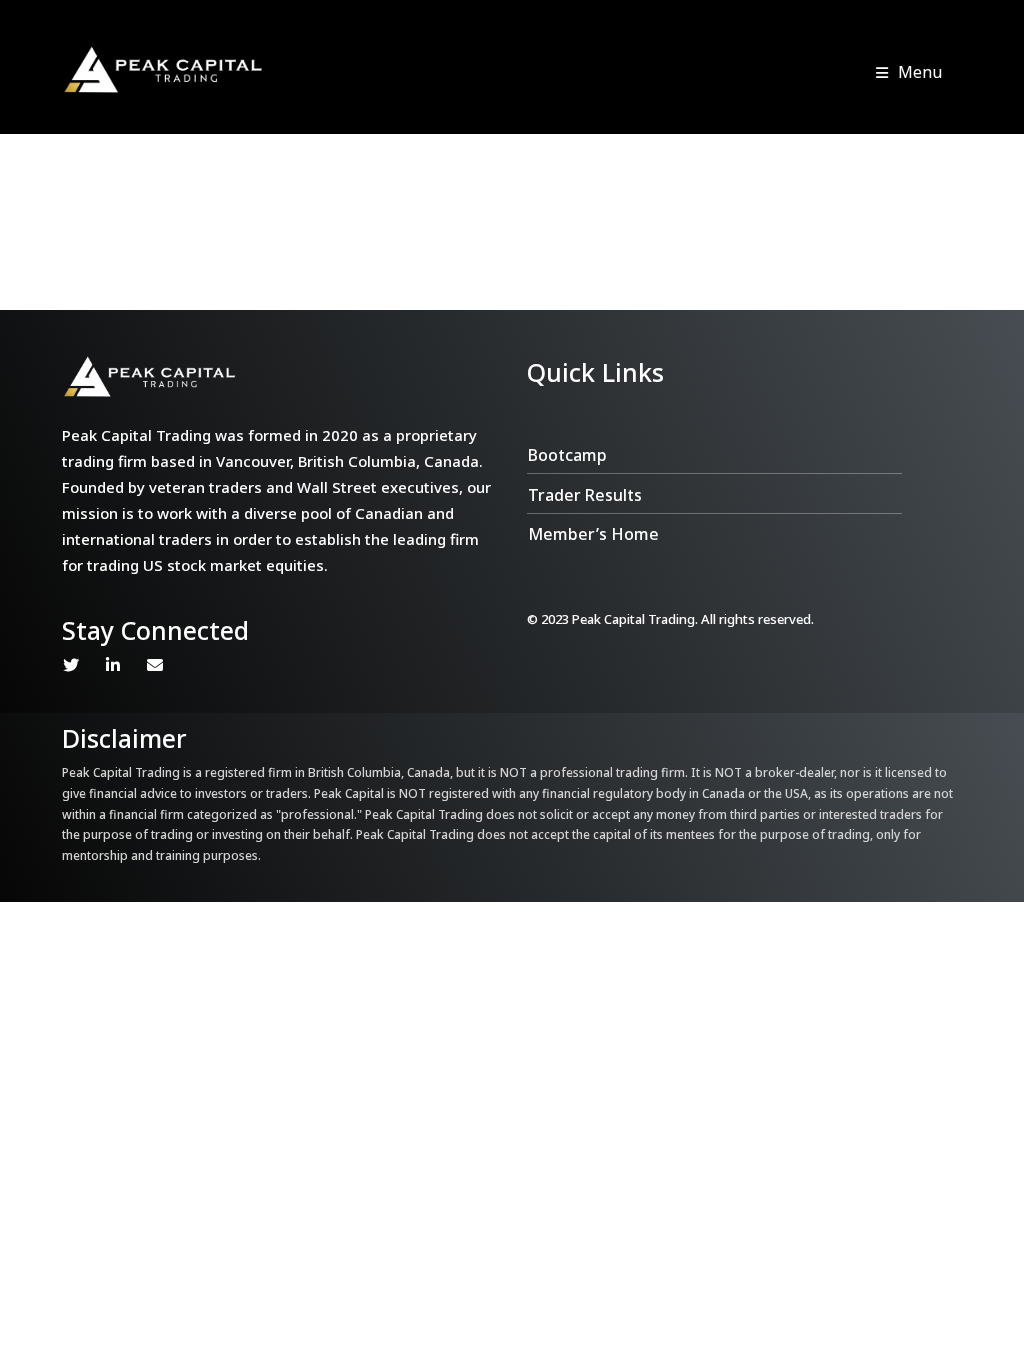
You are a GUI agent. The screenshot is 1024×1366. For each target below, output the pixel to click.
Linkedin (113, 665)
